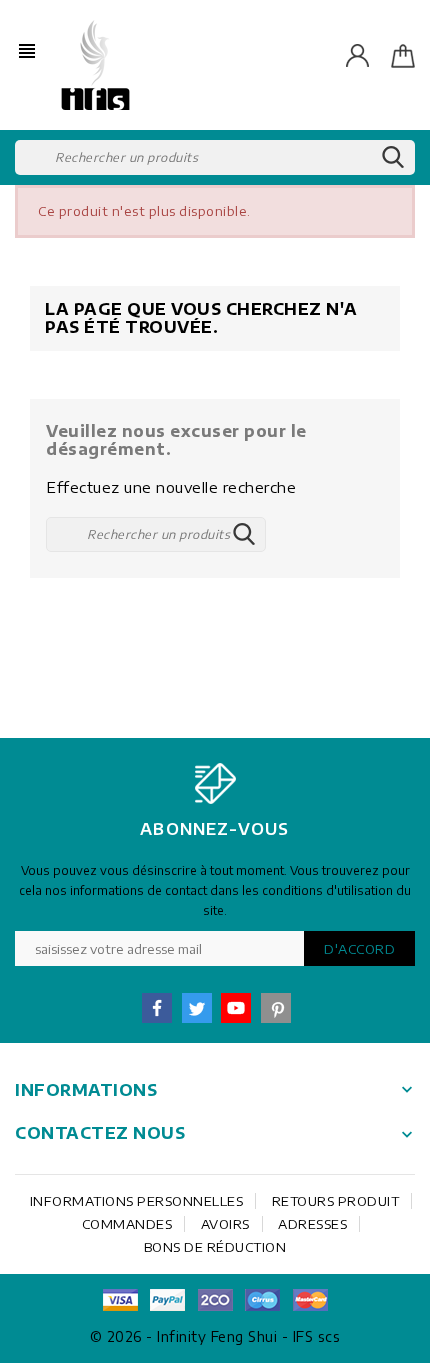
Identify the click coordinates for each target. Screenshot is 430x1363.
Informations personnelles (137, 1201)
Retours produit (336, 1201)
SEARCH (393, 158)
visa (120, 1300)
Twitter (197, 1008)
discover (168, 1300)
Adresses (312, 1224)
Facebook (157, 1008)
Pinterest (276, 1008)
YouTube (236, 1008)
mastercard (263, 1300)
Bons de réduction (215, 1247)
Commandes (127, 1224)
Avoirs (225, 1224)
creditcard (310, 1300)
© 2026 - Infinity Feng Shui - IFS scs (215, 1336)
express (215, 1300)
